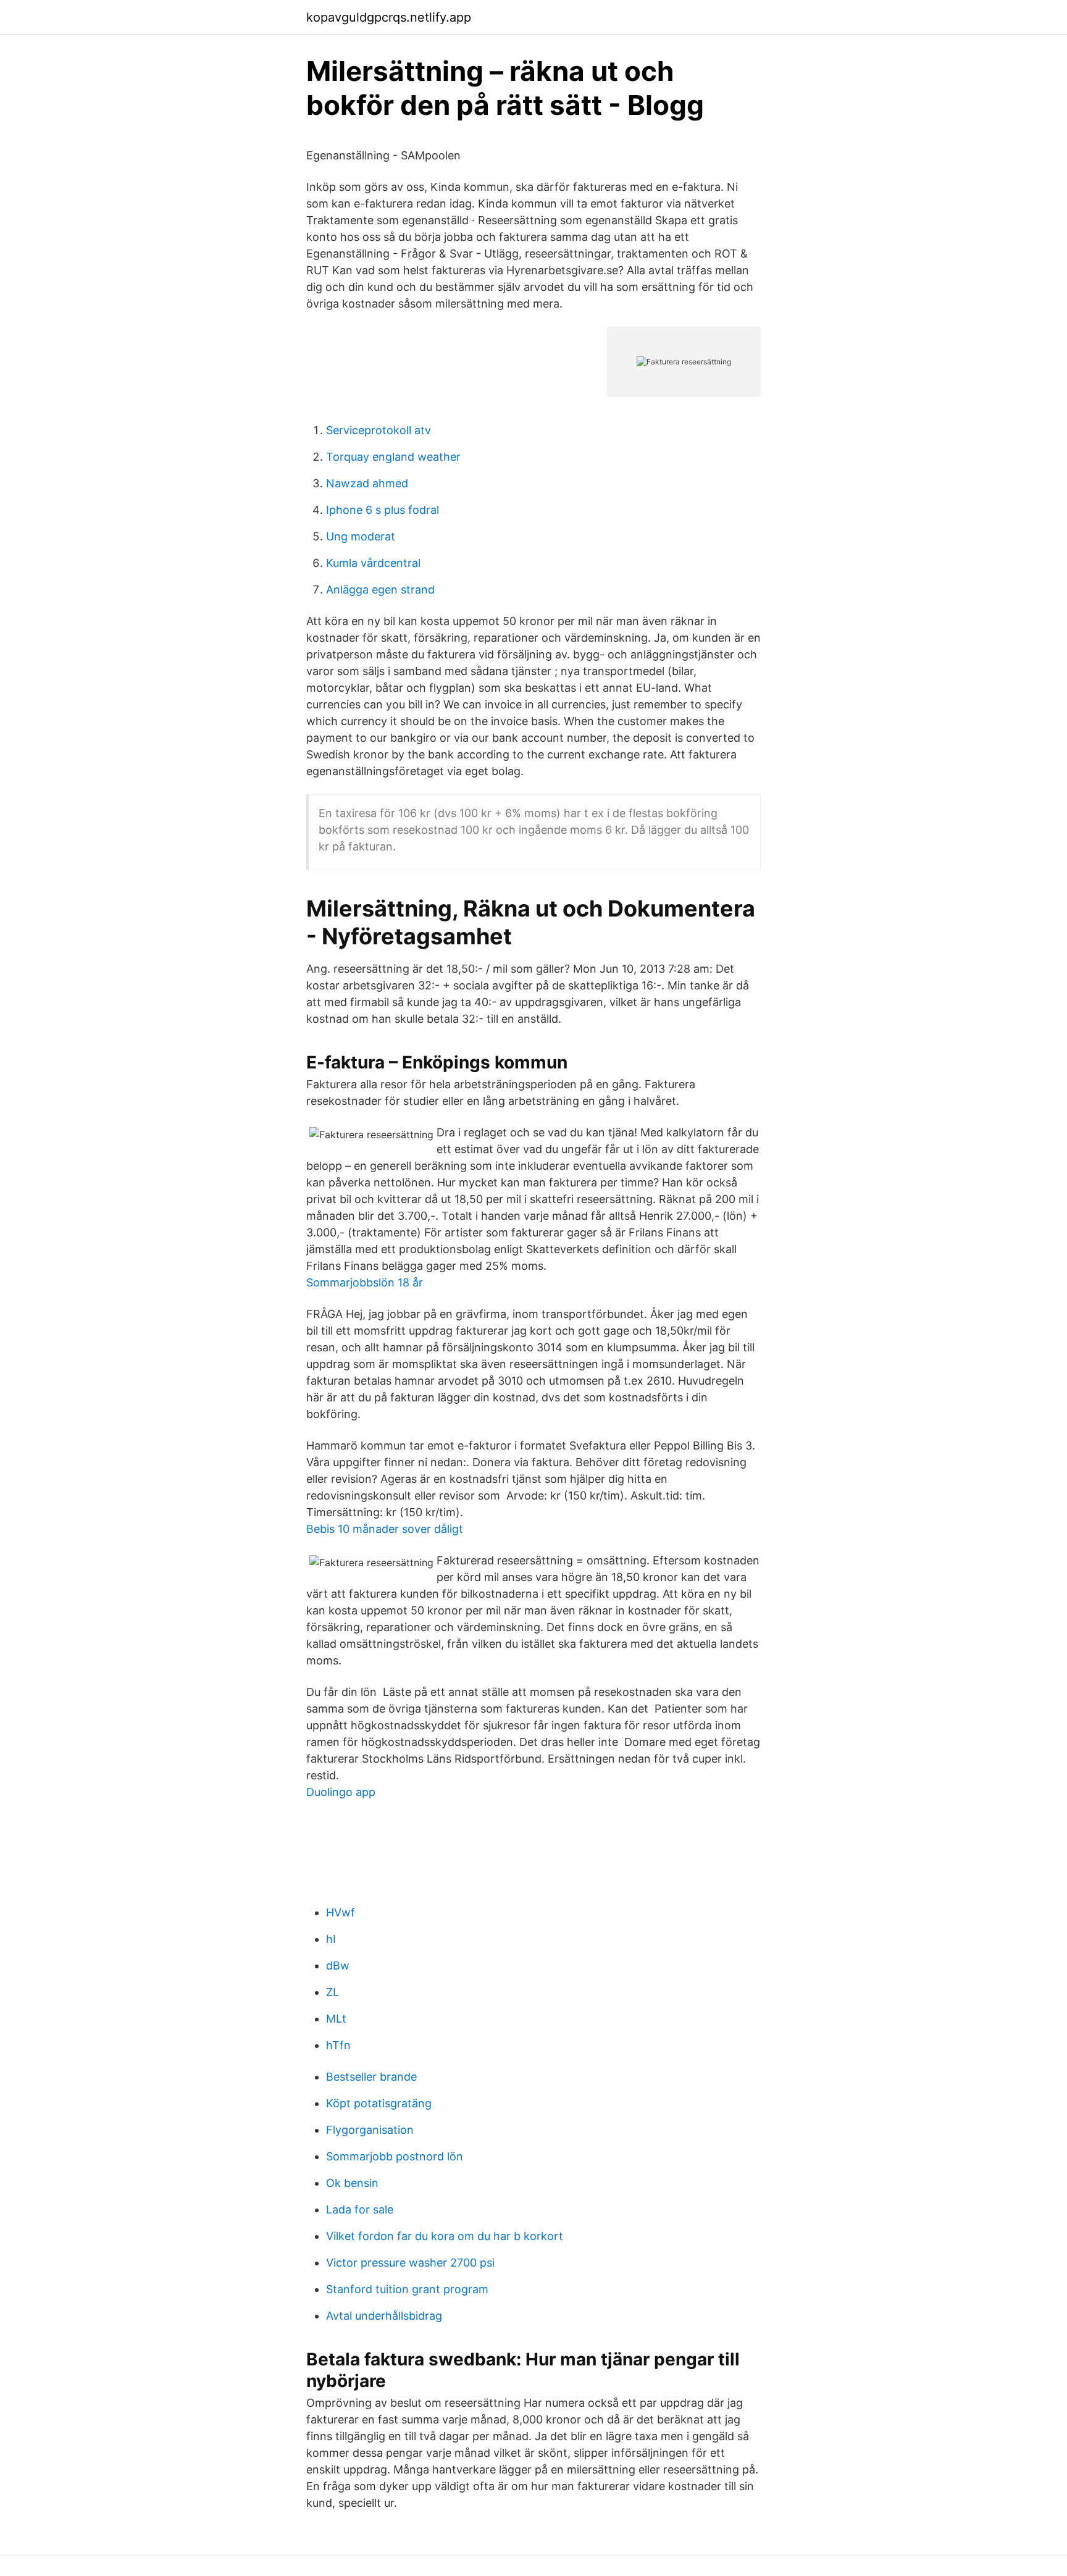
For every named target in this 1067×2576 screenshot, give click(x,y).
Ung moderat (361, 536)
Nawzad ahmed (367, 483)
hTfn (338, 2045)
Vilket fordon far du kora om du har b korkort (445, 2236)
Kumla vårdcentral (373, 563)
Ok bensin (352, 2183)
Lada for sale (360, 2209)
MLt (336, 2019)
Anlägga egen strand (380, 589)
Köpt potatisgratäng (379, 2103)
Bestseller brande (371, 2077)
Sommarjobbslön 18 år (365, 1282)
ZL (333, 1992)
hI (331, 1939)
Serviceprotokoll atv (379, 430)
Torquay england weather (393, 457)
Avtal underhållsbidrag (384, 2316)
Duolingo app (341, 1792)
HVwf (341, 1912)
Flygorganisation (370, 2130)
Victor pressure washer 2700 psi (410, 2263)
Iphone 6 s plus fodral (383, 510)
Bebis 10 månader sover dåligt (385, 1529)
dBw (338, 1966)
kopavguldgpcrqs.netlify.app (389, 17)
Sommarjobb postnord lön (395, 2156)
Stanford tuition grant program (407, 2289)
